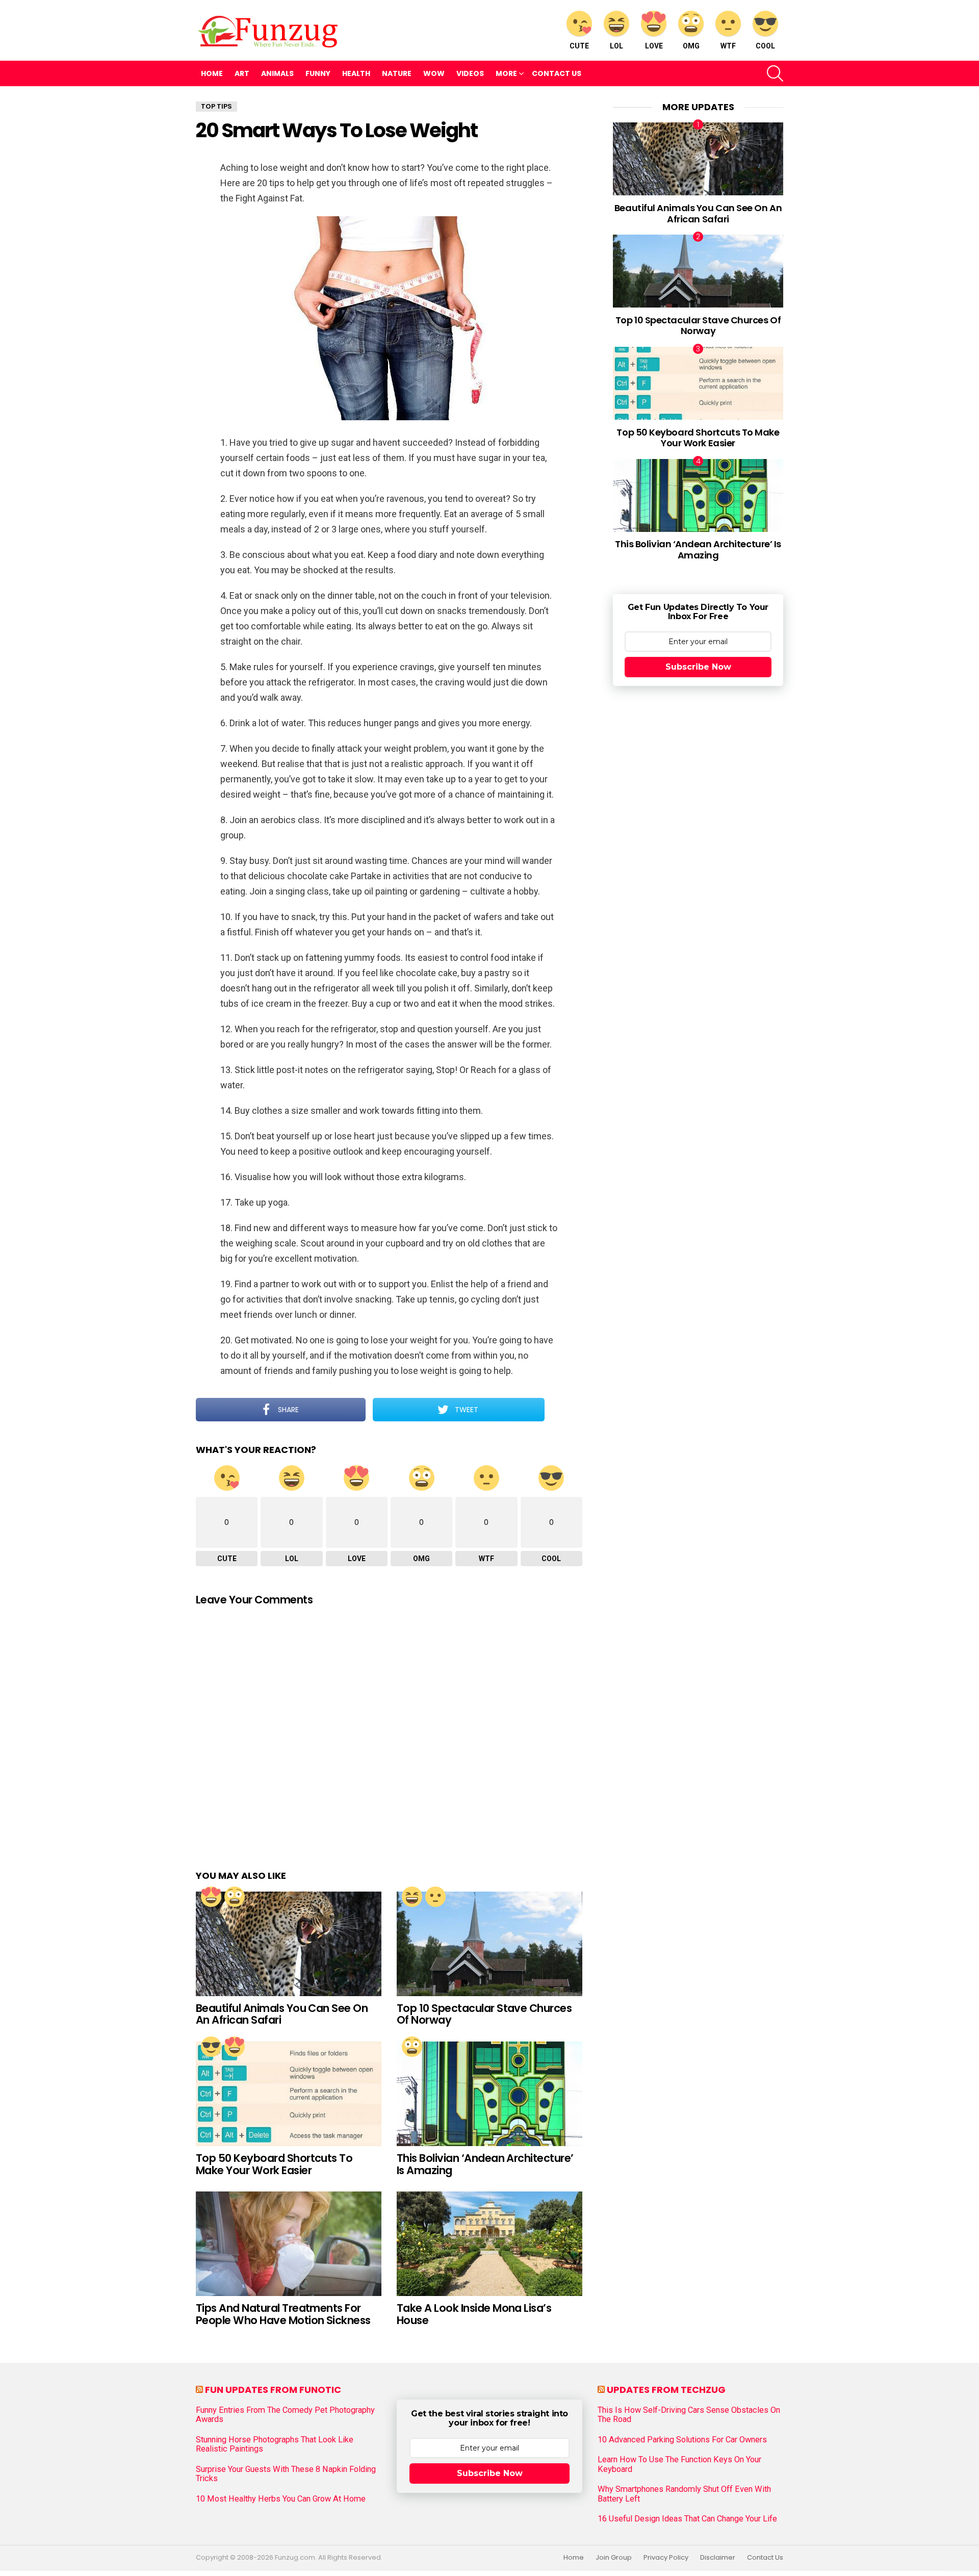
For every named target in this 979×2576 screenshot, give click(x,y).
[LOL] (412, 1897)
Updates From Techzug (666, 2390)
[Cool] (211, 2047)
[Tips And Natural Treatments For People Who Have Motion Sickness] (289, 2244)
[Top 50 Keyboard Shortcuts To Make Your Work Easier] (289, 2094)
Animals (277, 73)
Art (242, 73)
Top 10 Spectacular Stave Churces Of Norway (484, 2014)
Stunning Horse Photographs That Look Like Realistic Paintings (275, 2444)
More (506, 73)
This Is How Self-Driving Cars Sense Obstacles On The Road (689, 2415)
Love (654, 46)
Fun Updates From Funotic (273, 2390)
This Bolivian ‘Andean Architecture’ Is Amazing (485, 2164)
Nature (397, 73)
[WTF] (435, 1897)
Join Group (614, 2558)
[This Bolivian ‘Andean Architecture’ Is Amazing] (489, 2094)
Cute (579, 46)
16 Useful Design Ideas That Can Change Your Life (687, 2519)
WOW (434, 73)
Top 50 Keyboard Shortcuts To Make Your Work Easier (274, 2164)
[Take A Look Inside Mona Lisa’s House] (489, 2244)
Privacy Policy (666, 2558)
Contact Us (557, 73)
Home (212, 73)
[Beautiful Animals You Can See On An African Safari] (289, 1944)
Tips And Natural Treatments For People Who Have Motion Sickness (283, 2314)
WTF (728, 46)
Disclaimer (718, 2558)
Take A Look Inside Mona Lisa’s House (474, 2314)
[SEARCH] (775, 73)
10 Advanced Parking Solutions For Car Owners (682, 2440)
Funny (318, 73)
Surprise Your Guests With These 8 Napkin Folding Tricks (286, 2474)
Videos (470, 73)
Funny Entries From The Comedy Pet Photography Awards (285, 2415)
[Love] (211, 1897)
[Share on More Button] (563, 1410)
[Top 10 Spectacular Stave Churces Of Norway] (489, 1944)
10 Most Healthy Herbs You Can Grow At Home (281, 2499)
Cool (765, 46)
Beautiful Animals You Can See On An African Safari (282, 2014)
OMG (691, 46)
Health (356, 73)
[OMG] (235, 1897)
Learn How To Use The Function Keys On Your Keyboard (679, 2464)
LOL (616, 46)
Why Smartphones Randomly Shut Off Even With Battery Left (684, 2494)
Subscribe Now (698, 667)
